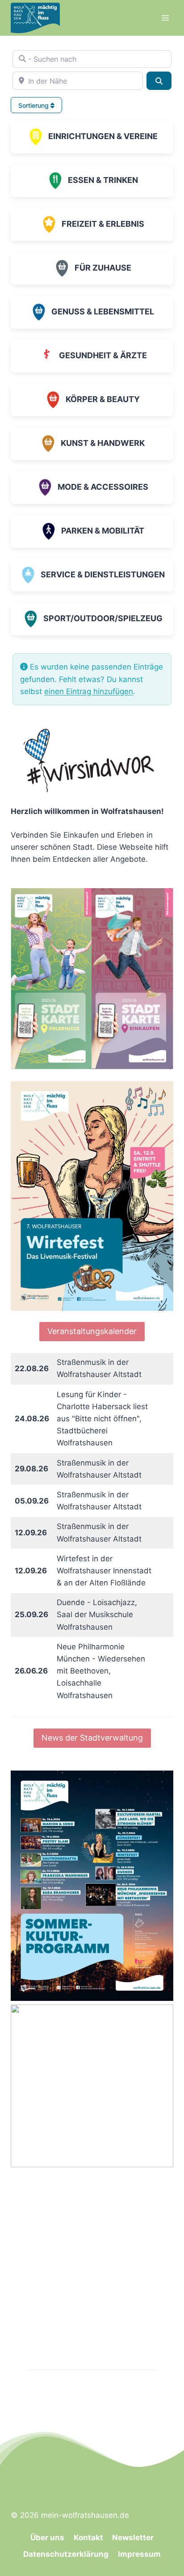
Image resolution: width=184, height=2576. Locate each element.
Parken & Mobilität (103, 531)
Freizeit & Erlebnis (103, 224)
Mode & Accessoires (103, 487)
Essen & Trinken (103, 180)
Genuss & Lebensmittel (103, 311)
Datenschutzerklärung (66, 2554)
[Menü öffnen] (165, 18)
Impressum (139, 2554)
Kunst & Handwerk (103, 443)
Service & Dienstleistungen (103, 574)
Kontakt (88, 2538)
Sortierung (34, 105)
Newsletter (133, 2538)
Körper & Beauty (103, 399)
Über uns (47, 2538)
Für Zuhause (103, 268)
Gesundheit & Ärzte (103, 355)
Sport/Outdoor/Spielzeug (103, 618)
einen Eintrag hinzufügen (89, 691)
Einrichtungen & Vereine (103, 136)
